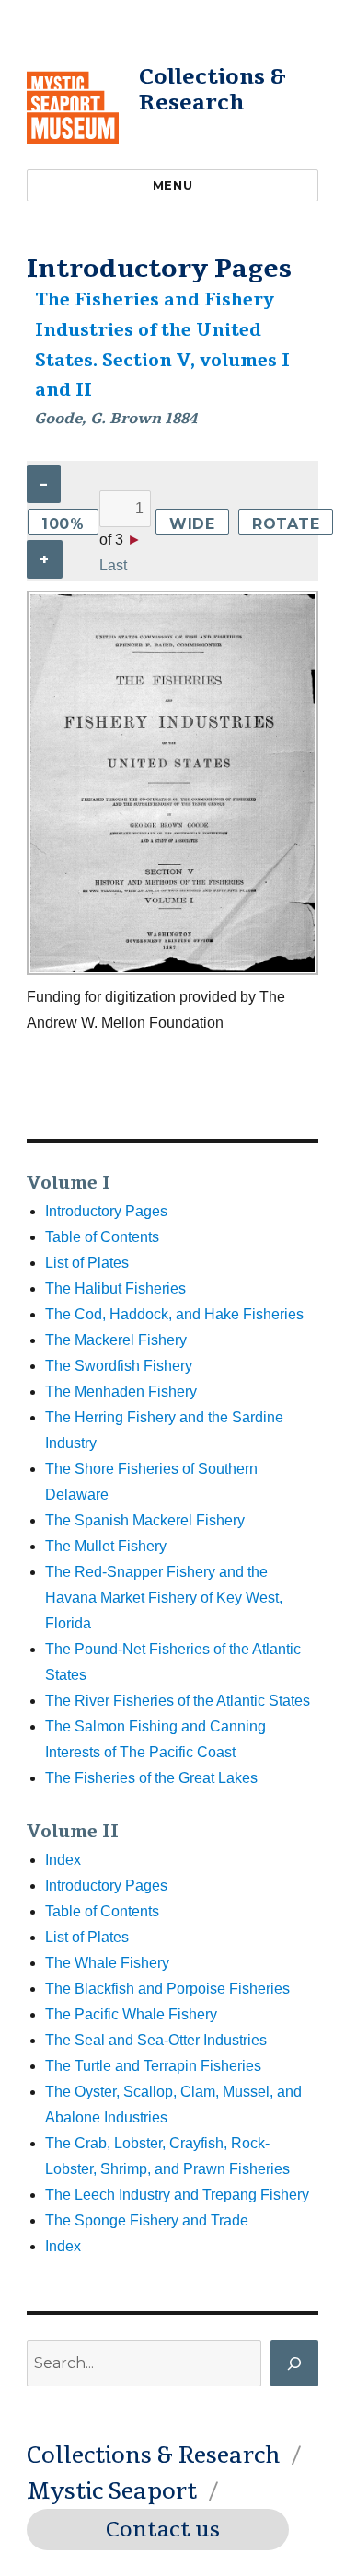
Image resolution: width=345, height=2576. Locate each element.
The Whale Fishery (107, 1963)
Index (63, 1860)
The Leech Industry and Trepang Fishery (177, 2195)
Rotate (286, 524)
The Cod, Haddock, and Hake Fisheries (174, 1314)
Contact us (163, 2530)
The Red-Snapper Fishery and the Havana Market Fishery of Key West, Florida (164, 1598)
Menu (172, 185)
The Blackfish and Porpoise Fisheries (167, 1989)
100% (63, 524)
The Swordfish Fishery (119, 1366)
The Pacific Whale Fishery (131, 2014)
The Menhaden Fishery (121, 1391)
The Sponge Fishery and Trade (147, 2220)
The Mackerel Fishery (116, 1340)
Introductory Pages (106, 1211)
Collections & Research (213, 90)
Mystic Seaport (112, 2491)
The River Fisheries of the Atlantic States (178, 1701)
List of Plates (87, 1263)
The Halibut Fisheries (115, 1288)
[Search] (294, 2363)
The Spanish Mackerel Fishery (145, 1520)
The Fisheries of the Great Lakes (151, 1778)
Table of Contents (102, 1237)
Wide (192, 524)
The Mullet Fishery (106, 1546)
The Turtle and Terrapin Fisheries (153, 2066)
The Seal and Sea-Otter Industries (156, 2040)
